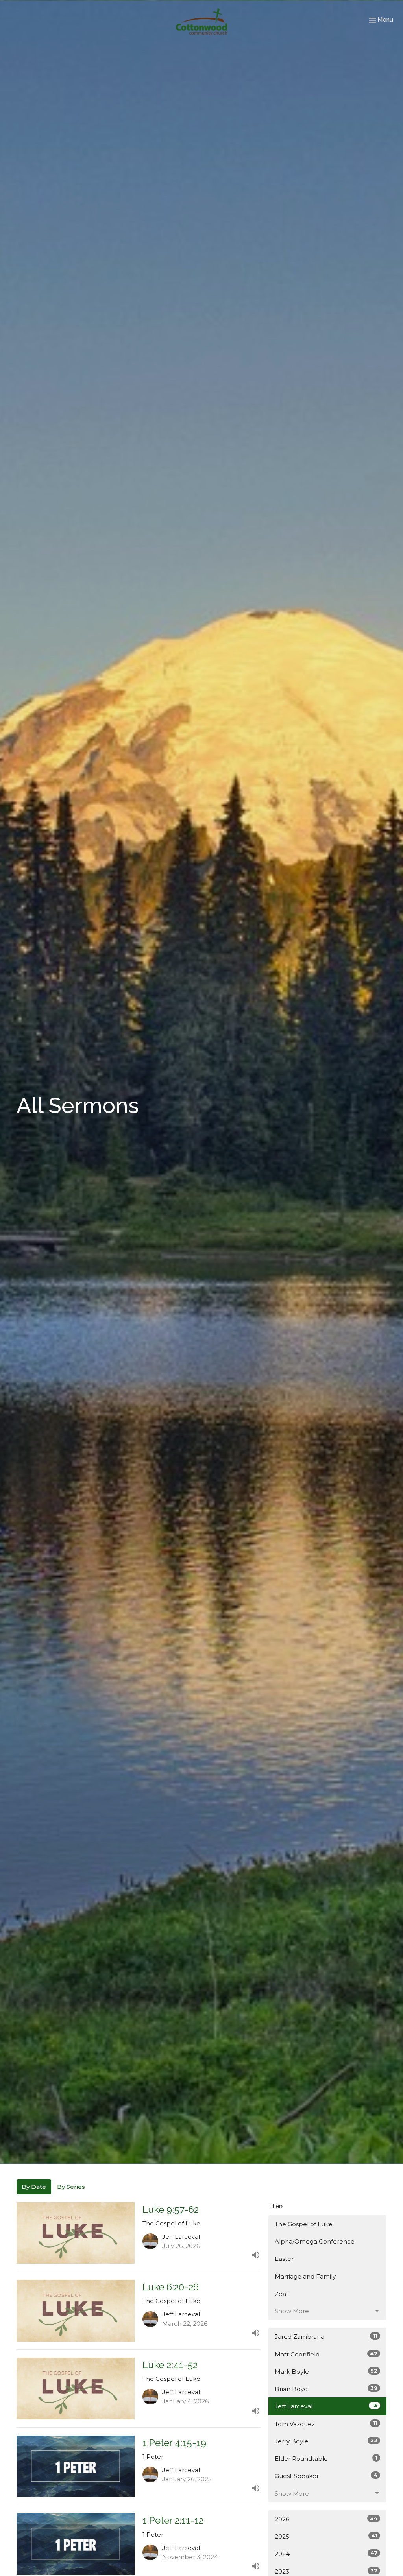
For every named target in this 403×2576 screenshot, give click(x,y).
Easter (284, 2259)
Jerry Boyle (326, 2441)
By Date (34, 2187)
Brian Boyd (326, 2389)
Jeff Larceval (326, 2406)
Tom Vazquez (326, 2424)
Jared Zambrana (326, 2336)
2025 (326, 2536)
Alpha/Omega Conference (315, 2241)
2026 (326, 2519)
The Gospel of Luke (304, 2224)
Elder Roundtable (326, 2458)
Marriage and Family (305, 2276)
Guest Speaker (326, 2476)
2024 (326, 2554)
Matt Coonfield (326, 2354)
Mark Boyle (326, 2371)
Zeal (281, 2294)
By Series (71, 2187)
